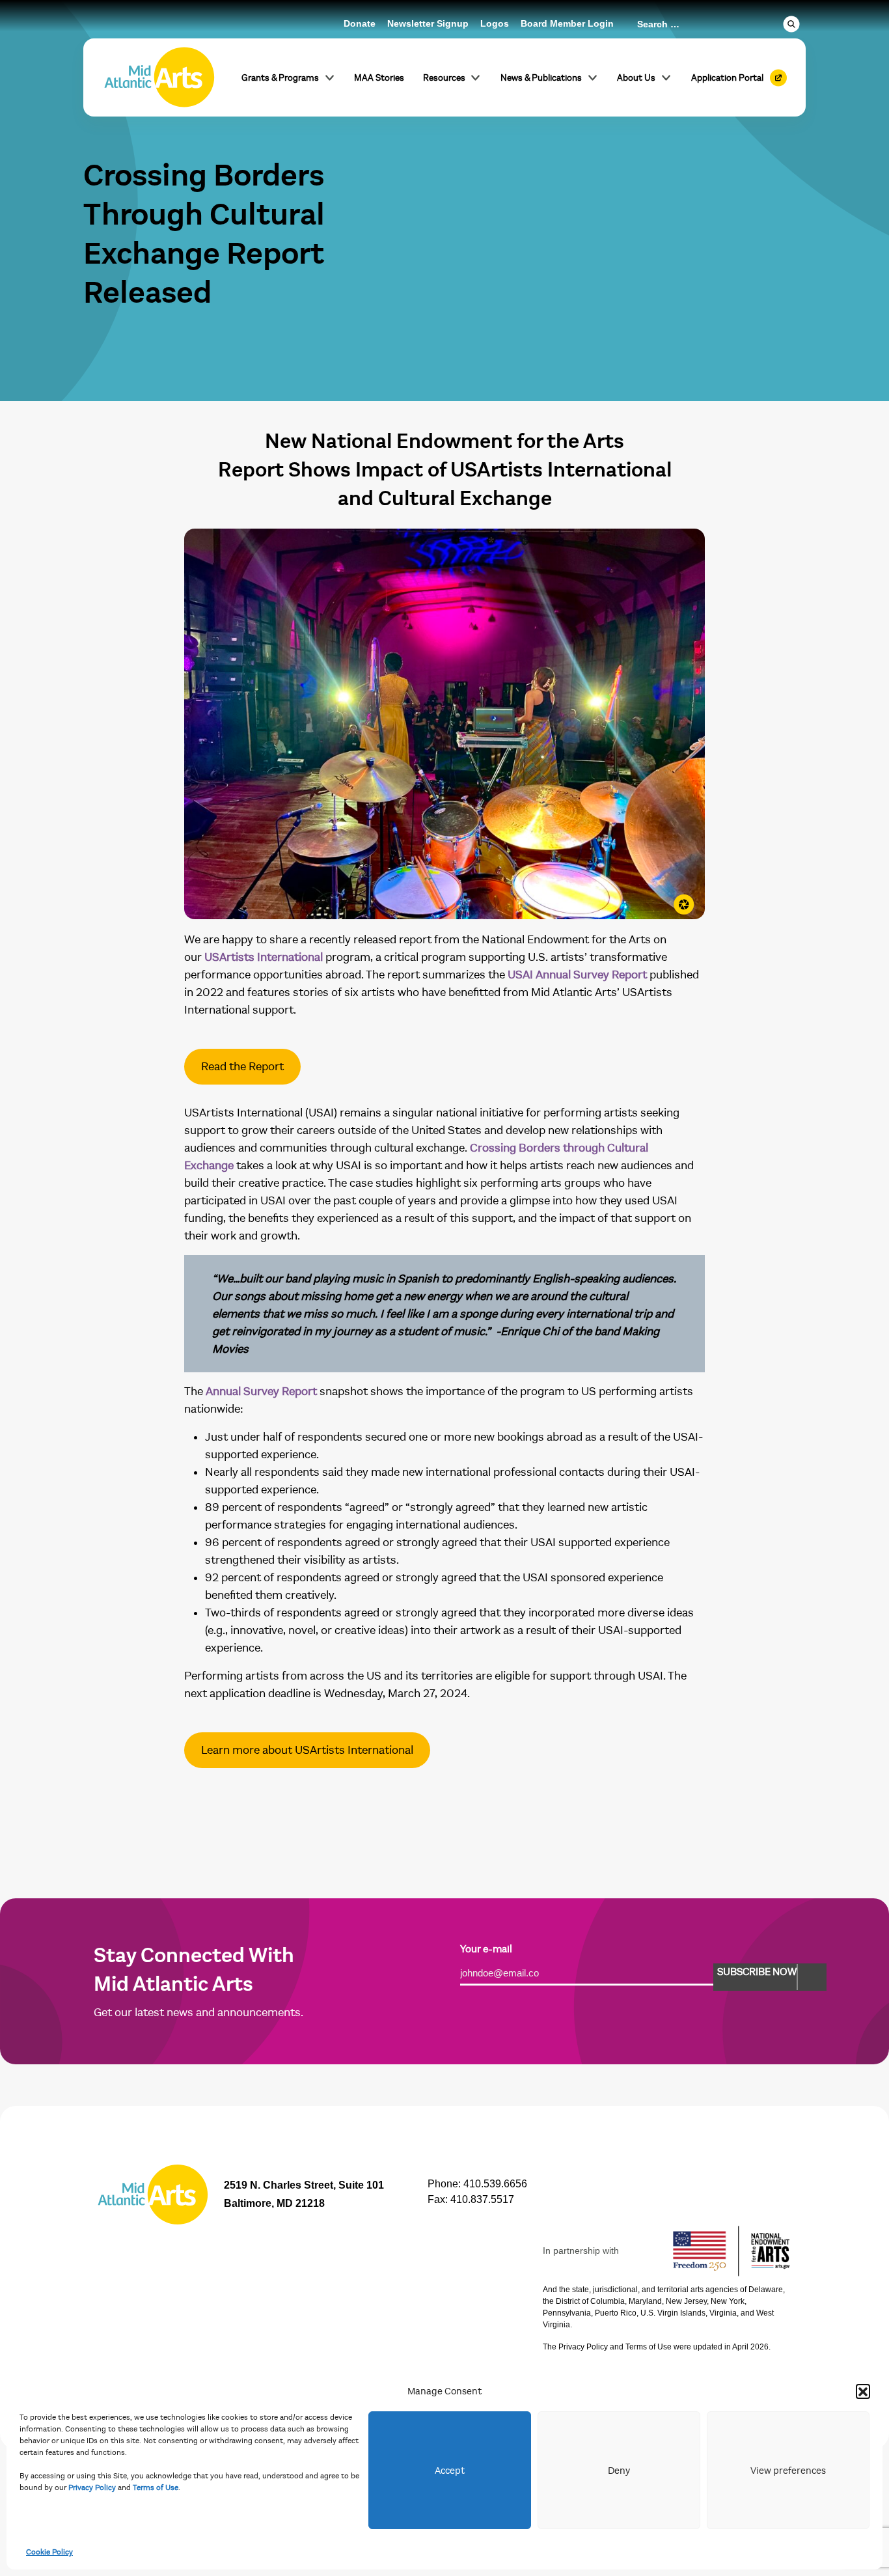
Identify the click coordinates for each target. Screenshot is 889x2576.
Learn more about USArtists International (307, 1750)
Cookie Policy (49, 2552)
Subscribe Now (757, 1972)
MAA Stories (379, 78)
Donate (360, 23)
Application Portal (727, 78)
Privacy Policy (92, 2487)
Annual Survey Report (261, 1392)
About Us (636, 78)
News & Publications (541, 78)
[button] (863, 2391)
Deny (619, 2471)
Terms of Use (156, 2487)
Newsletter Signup (428, 23)
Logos (495, 23)
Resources (444, 78)
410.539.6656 (495, 2184)
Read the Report (242, 1067)
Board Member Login (567, 23)
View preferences (788, 2471)
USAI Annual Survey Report (577, 975)
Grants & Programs (280, 78)
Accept (450, 2471)
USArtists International (264, 957)
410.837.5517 (482, 2199)
